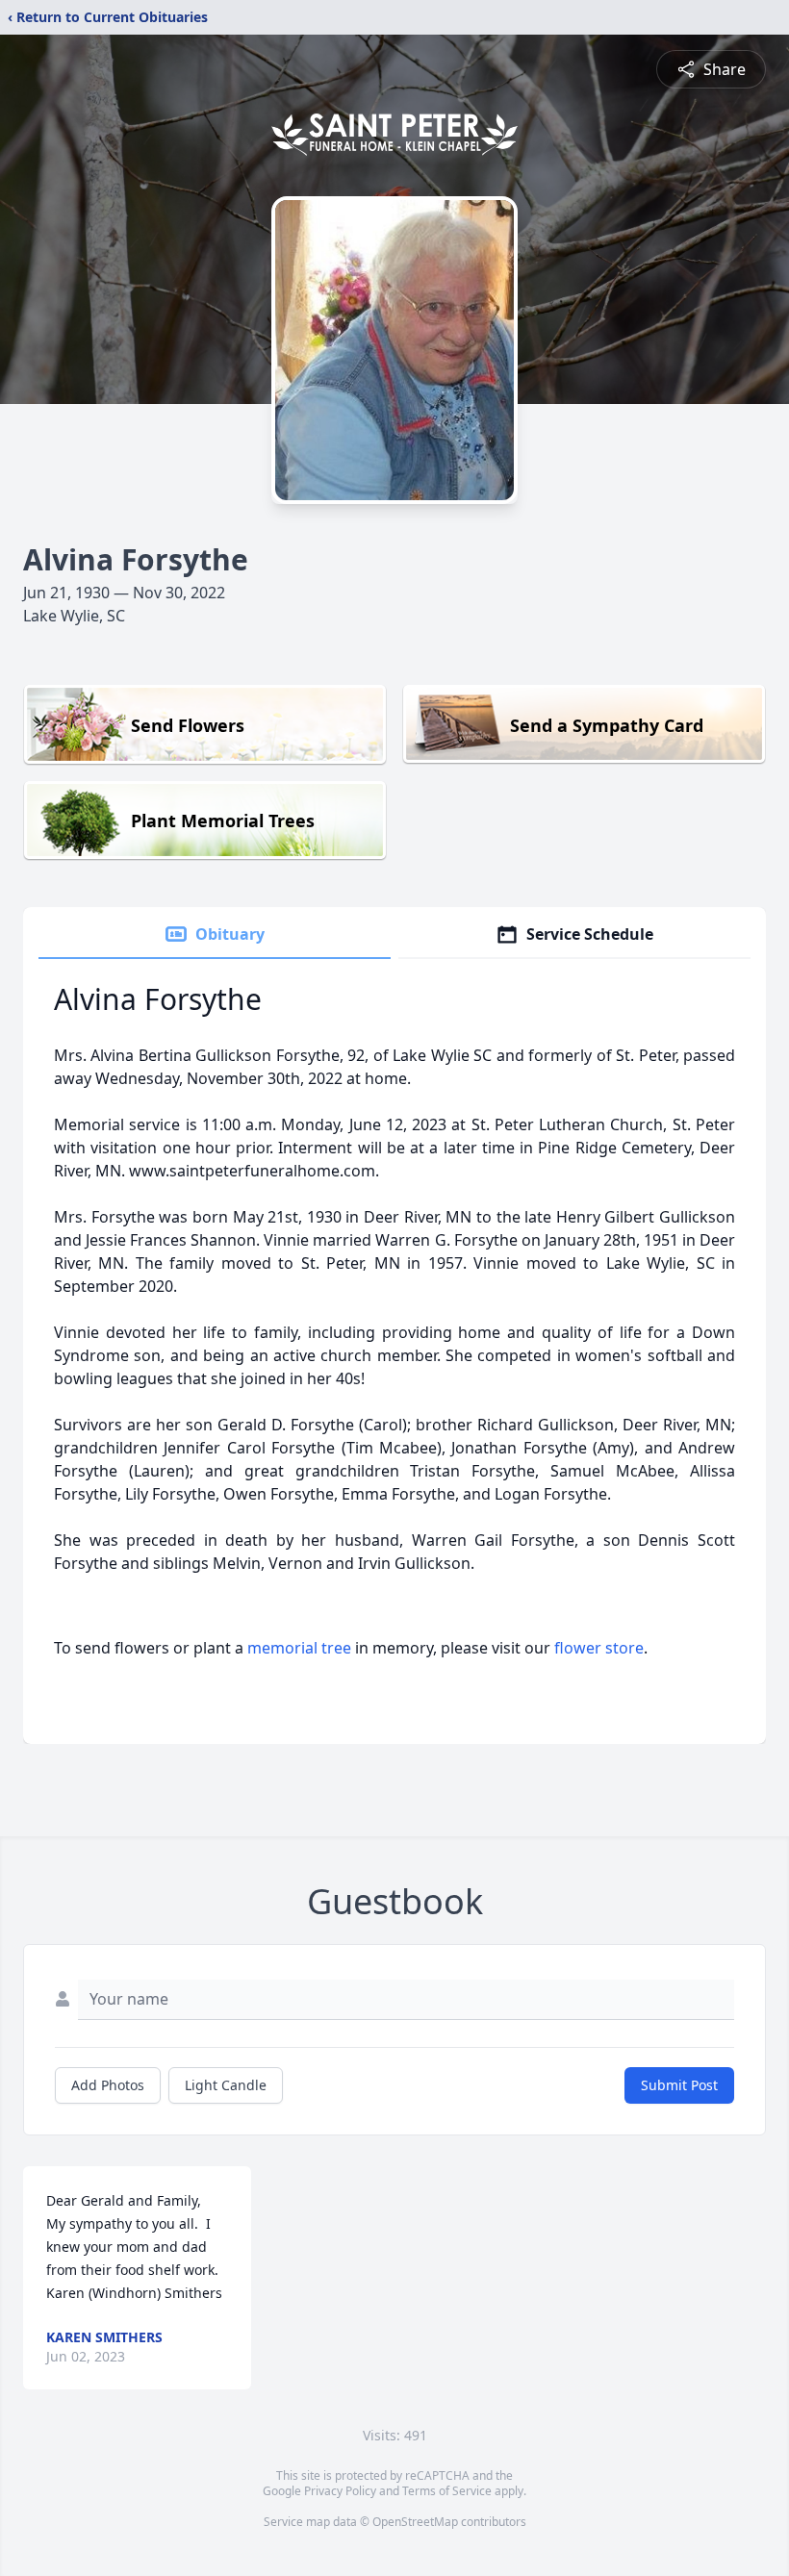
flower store (599, 1648)
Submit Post (679, 2085)
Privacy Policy (340, 2491)
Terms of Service (447, 2491)
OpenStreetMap (415, 2522)
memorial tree (299, 1648)
